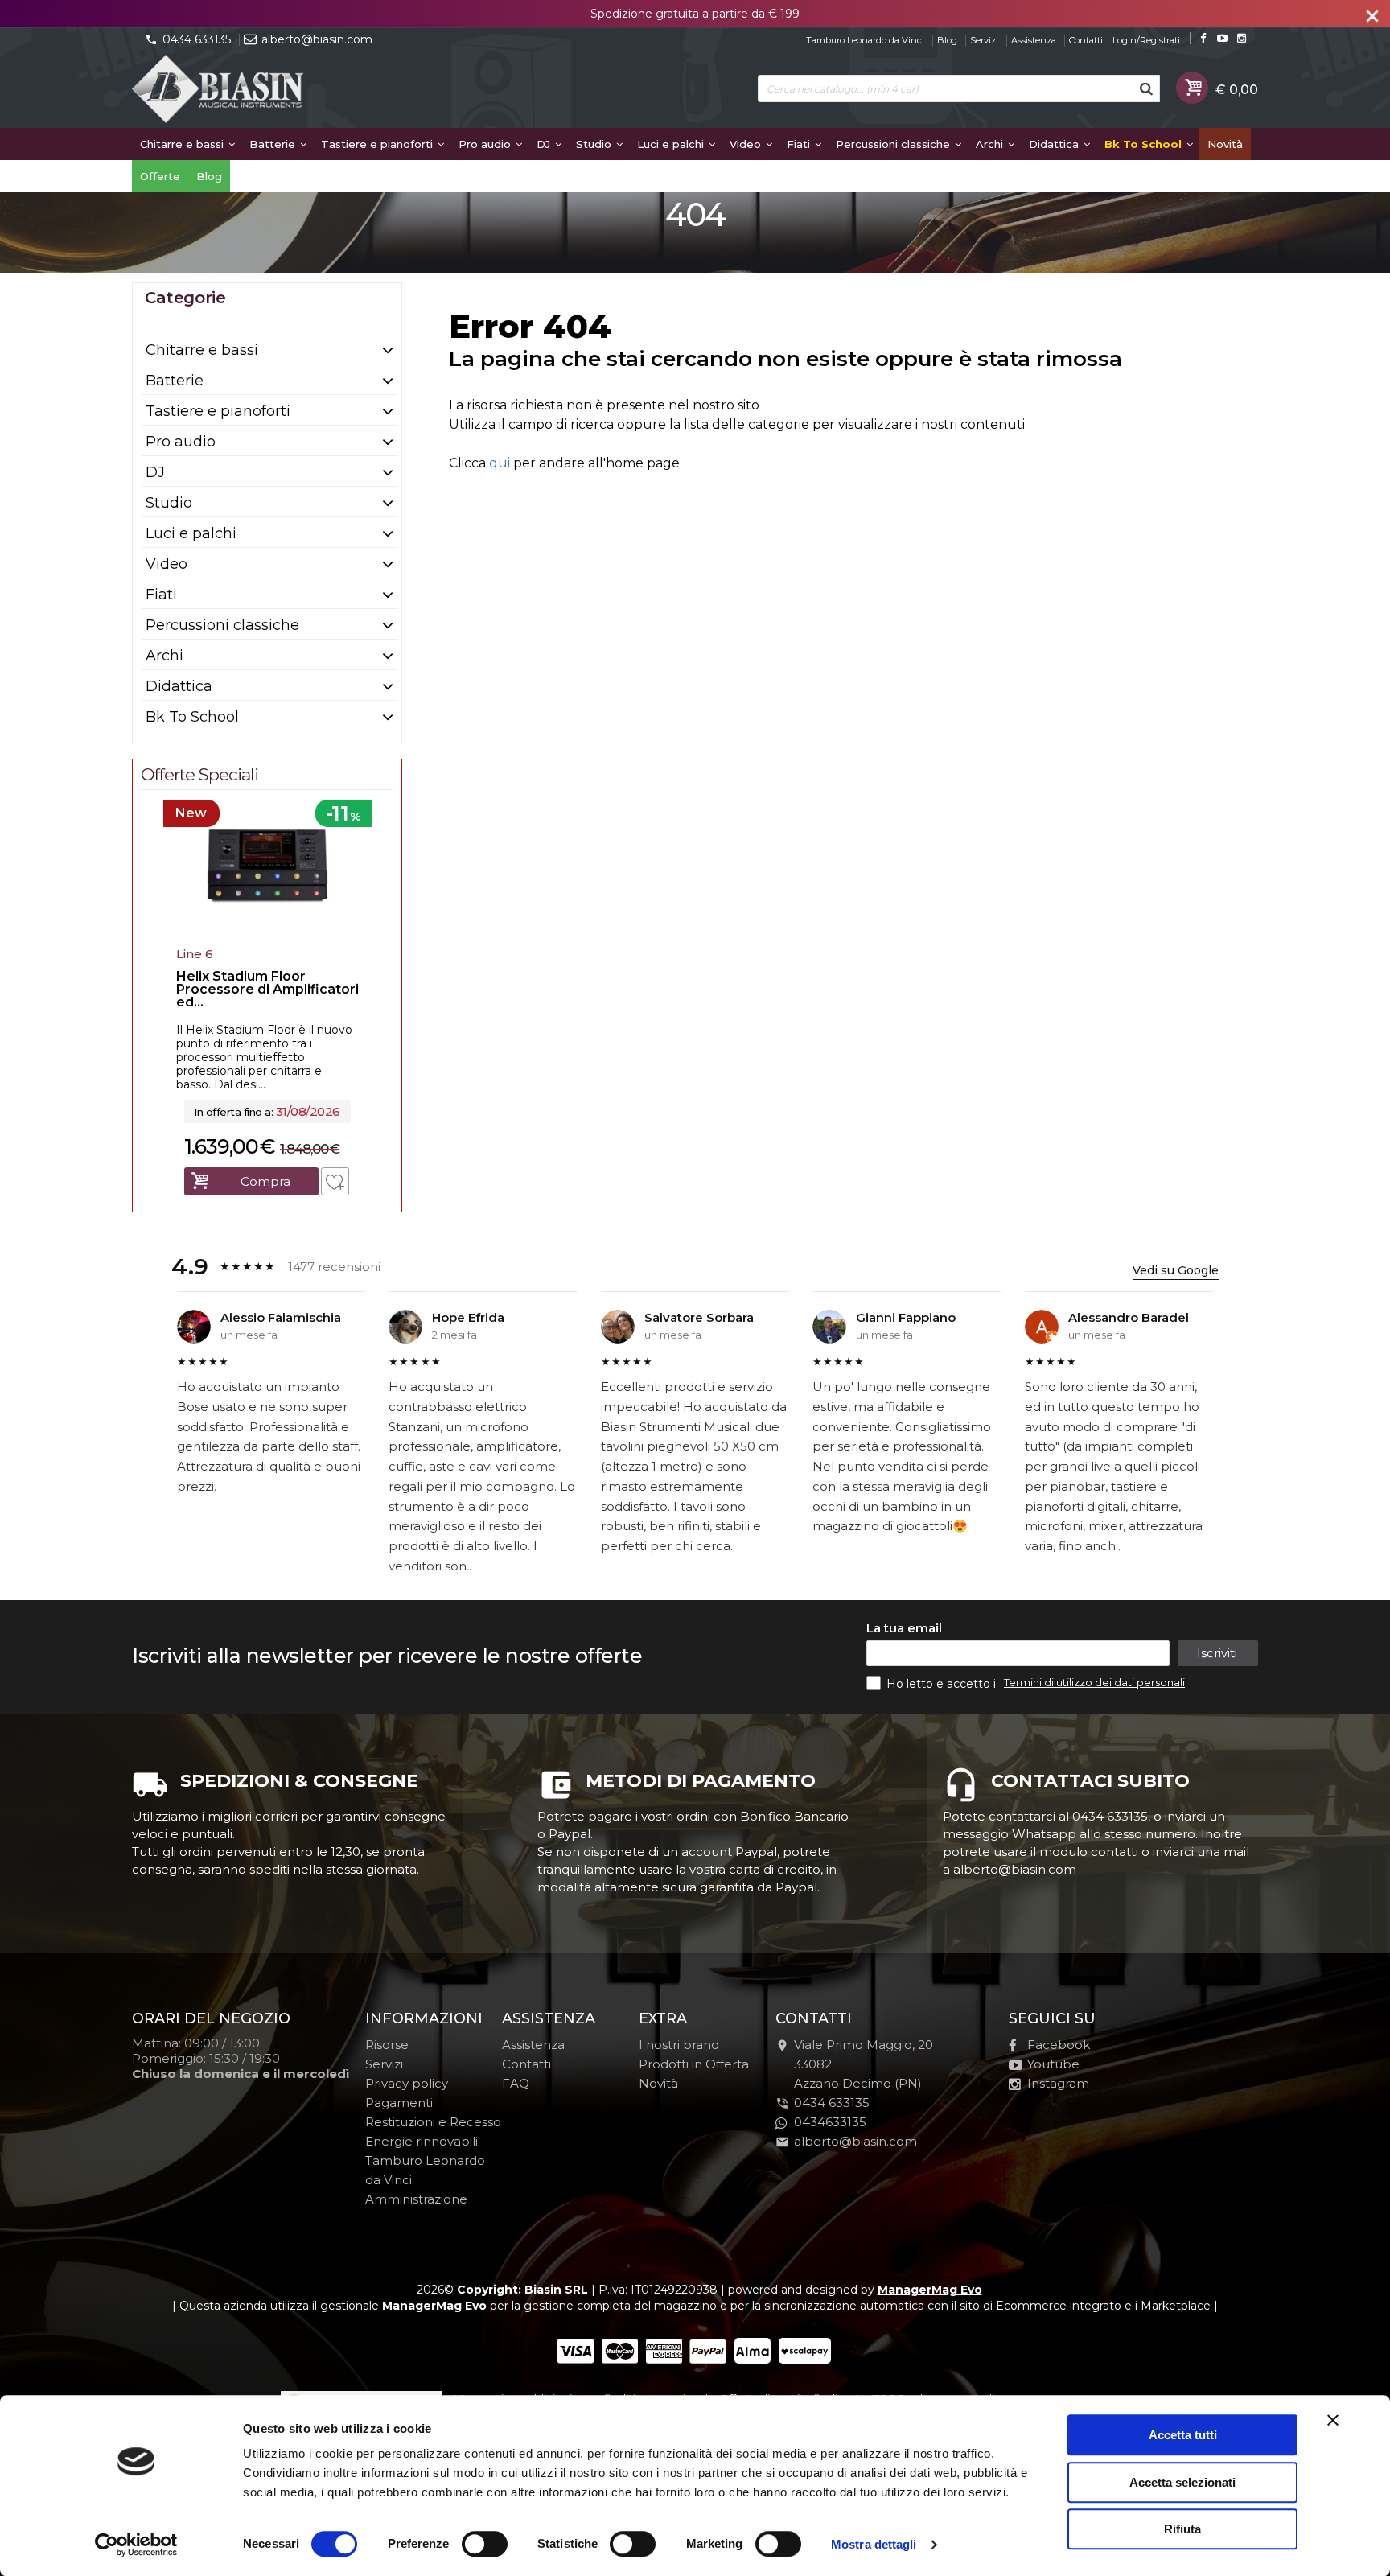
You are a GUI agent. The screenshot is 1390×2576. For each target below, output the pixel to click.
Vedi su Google (1176, 1270)
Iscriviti (1217, 1653)
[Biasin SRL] (219, 90)
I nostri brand (679, 2045)
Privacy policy (407, 2083)
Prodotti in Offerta (694, 2064)
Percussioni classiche (894, 144)
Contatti (1086, 40)
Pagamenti (399, 2103)
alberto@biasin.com (317, 39)
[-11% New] (267, 935)
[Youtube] (1222, 38)
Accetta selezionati (1182, 2482)
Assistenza (1034, 40)
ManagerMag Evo (930, 2290)
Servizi (984, 40)
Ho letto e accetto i (943, 1684)
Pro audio (486, 144)
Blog (947, 40)
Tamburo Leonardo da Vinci (865, 40)
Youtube (1053, 2064)
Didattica (1055, 144)
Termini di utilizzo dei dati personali (1094, 1682)
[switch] (484, 2544)
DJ (545, 144)
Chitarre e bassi (183, 144)
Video (747, 144)
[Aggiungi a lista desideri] (335, 1181)
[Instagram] (1242, 38)
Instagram (1058, 2083)
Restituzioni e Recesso (433, 2122)
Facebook (1059, 2045)
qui (500, 463)
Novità (1225, 144)
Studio (595, 144)
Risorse (387, 2045)
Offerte (160, 176)
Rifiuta (1182, 2529)
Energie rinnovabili (422, 2141)
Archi (991, 144)
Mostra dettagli (874, 2544)
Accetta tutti (1183, 2435)
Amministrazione (416, 2199)
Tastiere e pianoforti (378, 144)
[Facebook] (1203, 38)
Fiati (800, 144)
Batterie (274, 144)
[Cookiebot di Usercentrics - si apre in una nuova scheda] (136, 2545)
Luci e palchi (672, 144)
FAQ (516, 2083)
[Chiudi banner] (1333, 2420)
